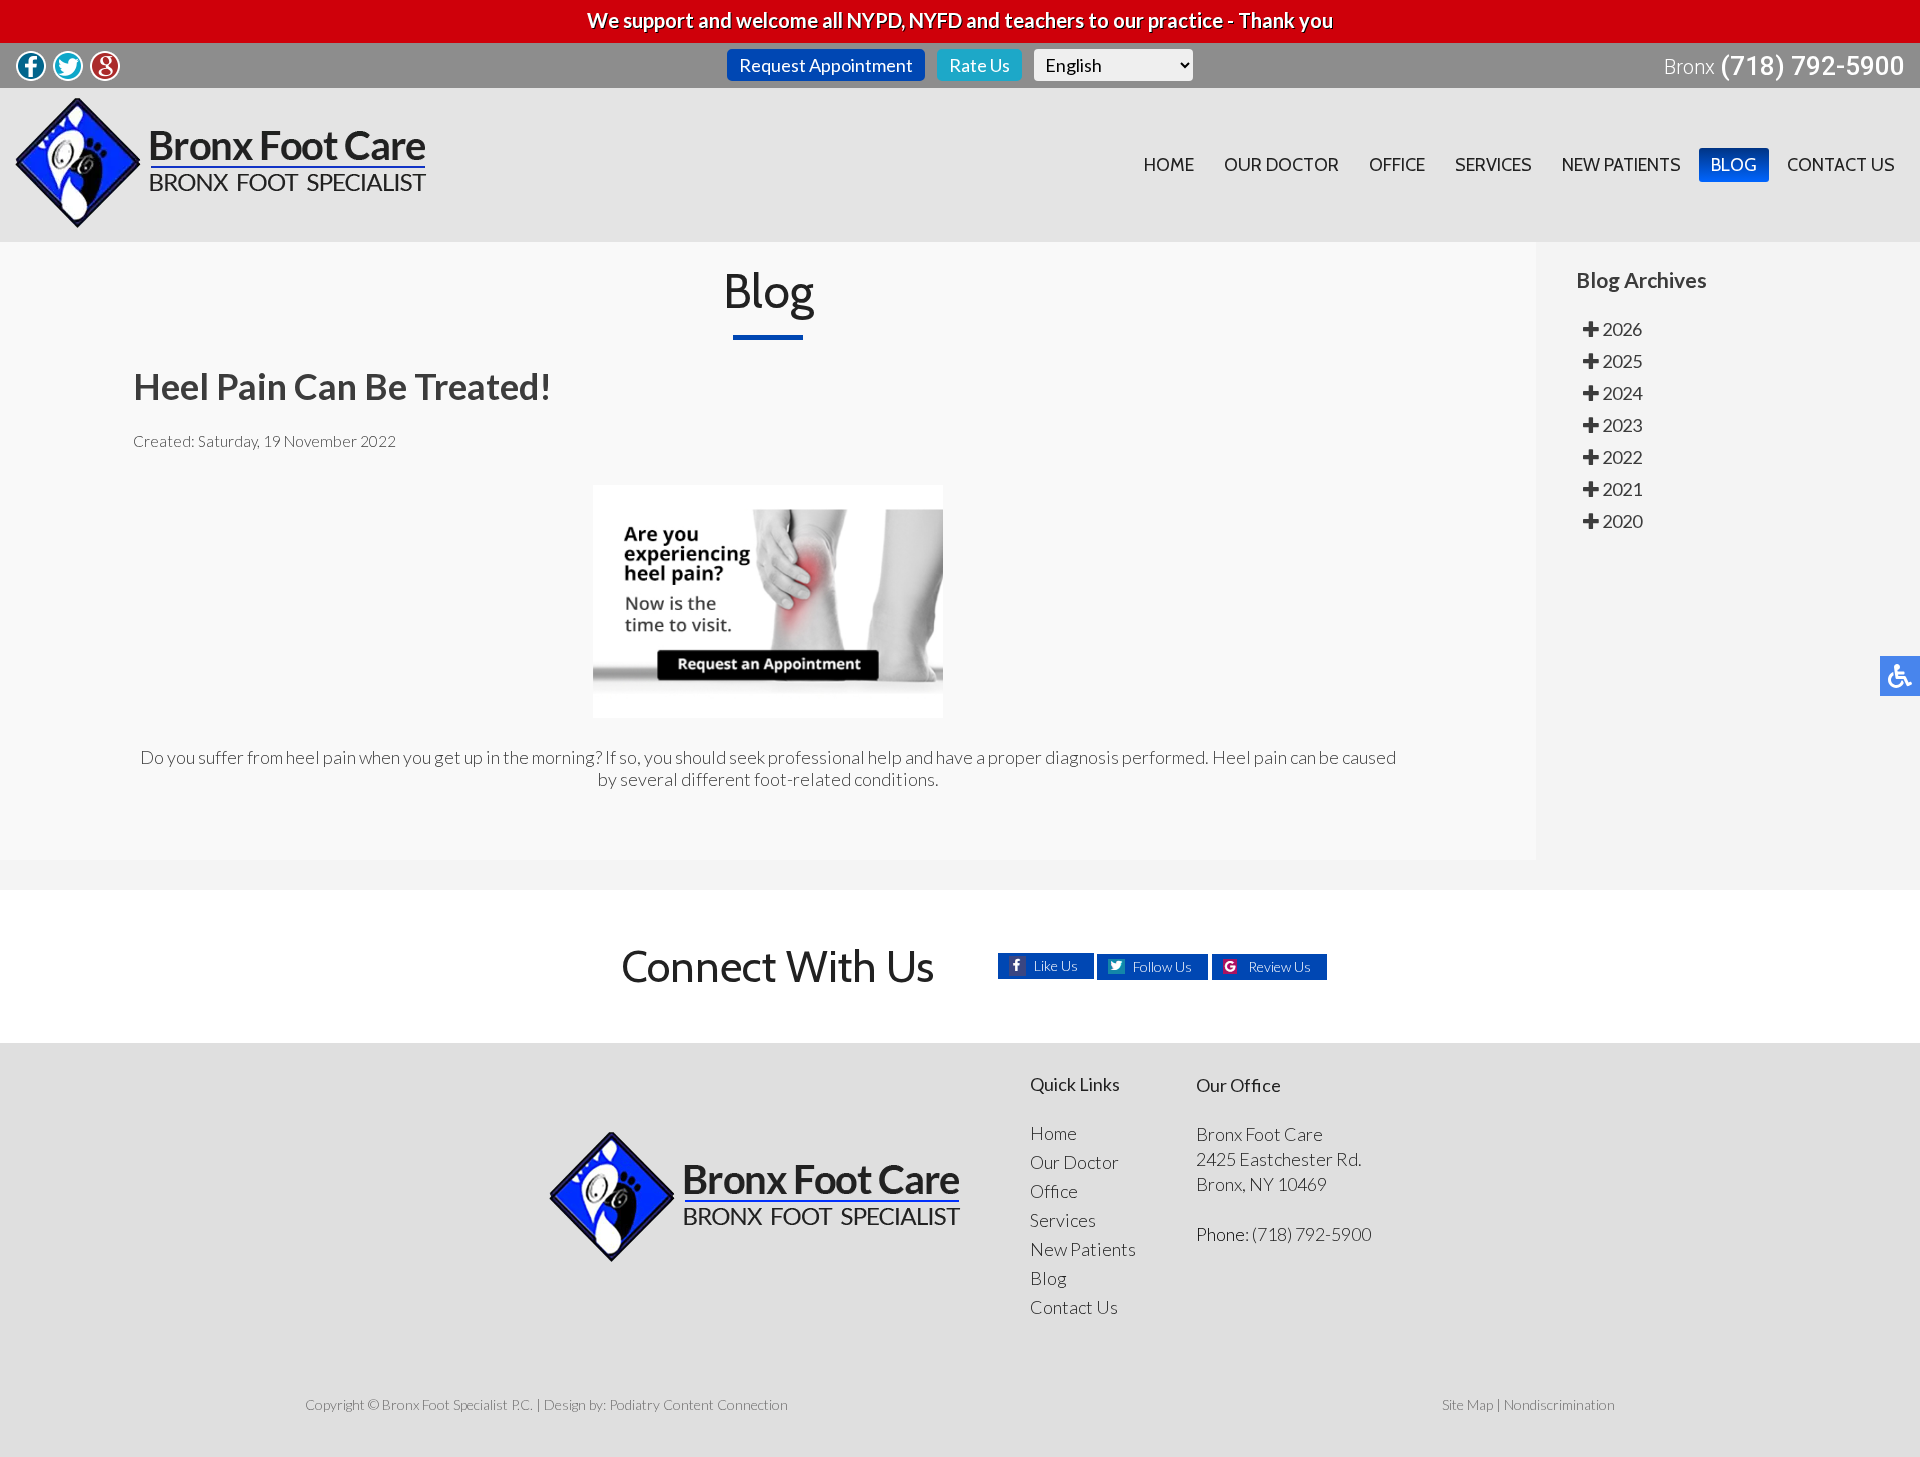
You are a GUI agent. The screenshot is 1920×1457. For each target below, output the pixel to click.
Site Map (1467, 1404)
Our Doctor (1281, 165)
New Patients (1621, 165)
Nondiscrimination (1559, 1404)
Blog (1734, 165)
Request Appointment (826, 65)
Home (1169, 165)
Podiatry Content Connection (698, 1404)
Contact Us (1841, 165)
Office (1397, 165)
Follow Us (1162, 966)
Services (1493, 165)
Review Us (1279, 966)
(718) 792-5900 (1812, 66)
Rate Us (979, 65)
